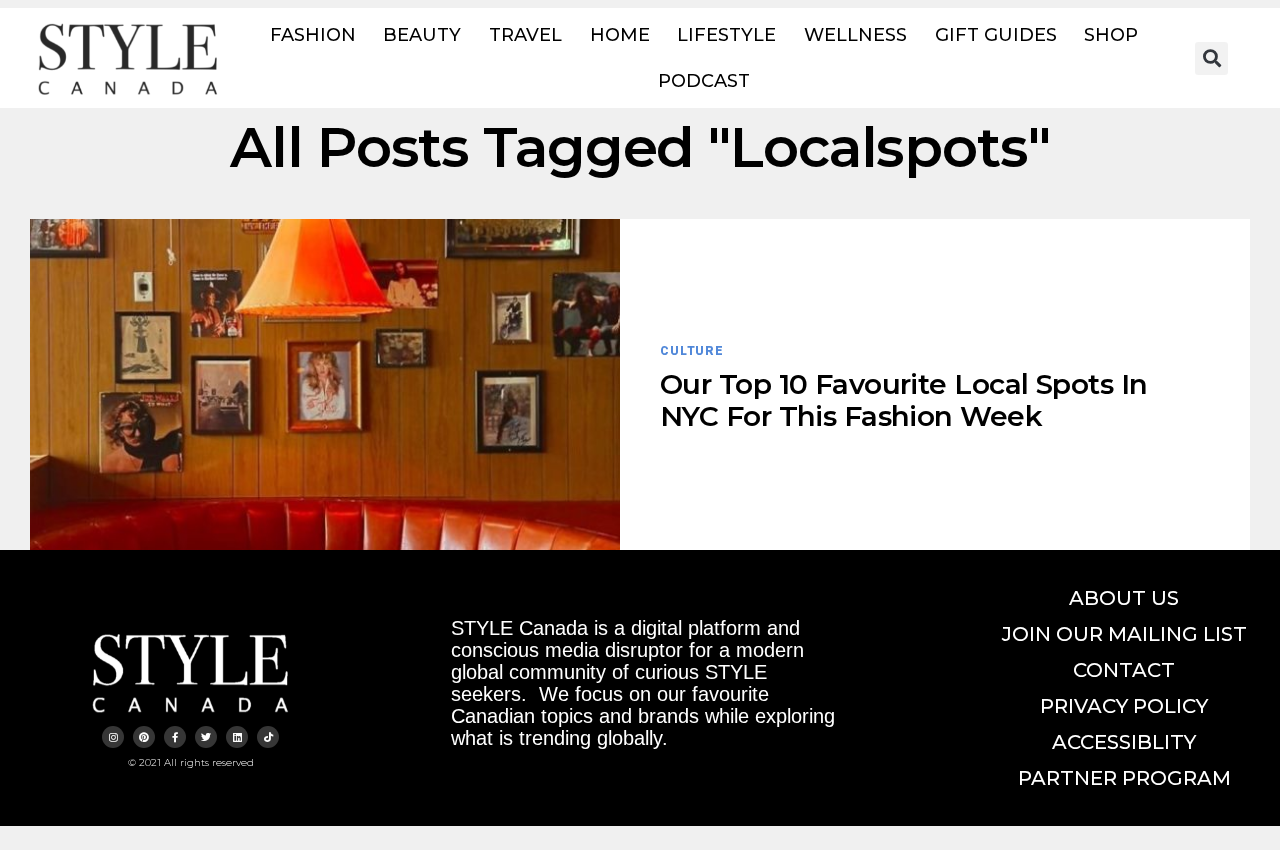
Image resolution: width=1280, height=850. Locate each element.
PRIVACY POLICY (1124, 706)
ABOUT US (1124, 598)
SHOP (1111, 35)
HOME (620, 35)
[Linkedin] (237, 737)
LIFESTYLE (726, 35)
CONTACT (1124, 670)
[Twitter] (206, 737)
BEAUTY (422, 35)
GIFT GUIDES (996, 35)
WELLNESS (855, 35)
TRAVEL (525, 35)
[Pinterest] (144, 737)
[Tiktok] (268, 737)
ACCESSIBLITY (1124, 742)
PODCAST (704, 81)
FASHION (313, 35)
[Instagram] (113, 737)
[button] (1211, 58)
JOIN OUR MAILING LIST (1124, 634)
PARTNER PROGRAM (1124, 778)
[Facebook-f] (175, 737)
